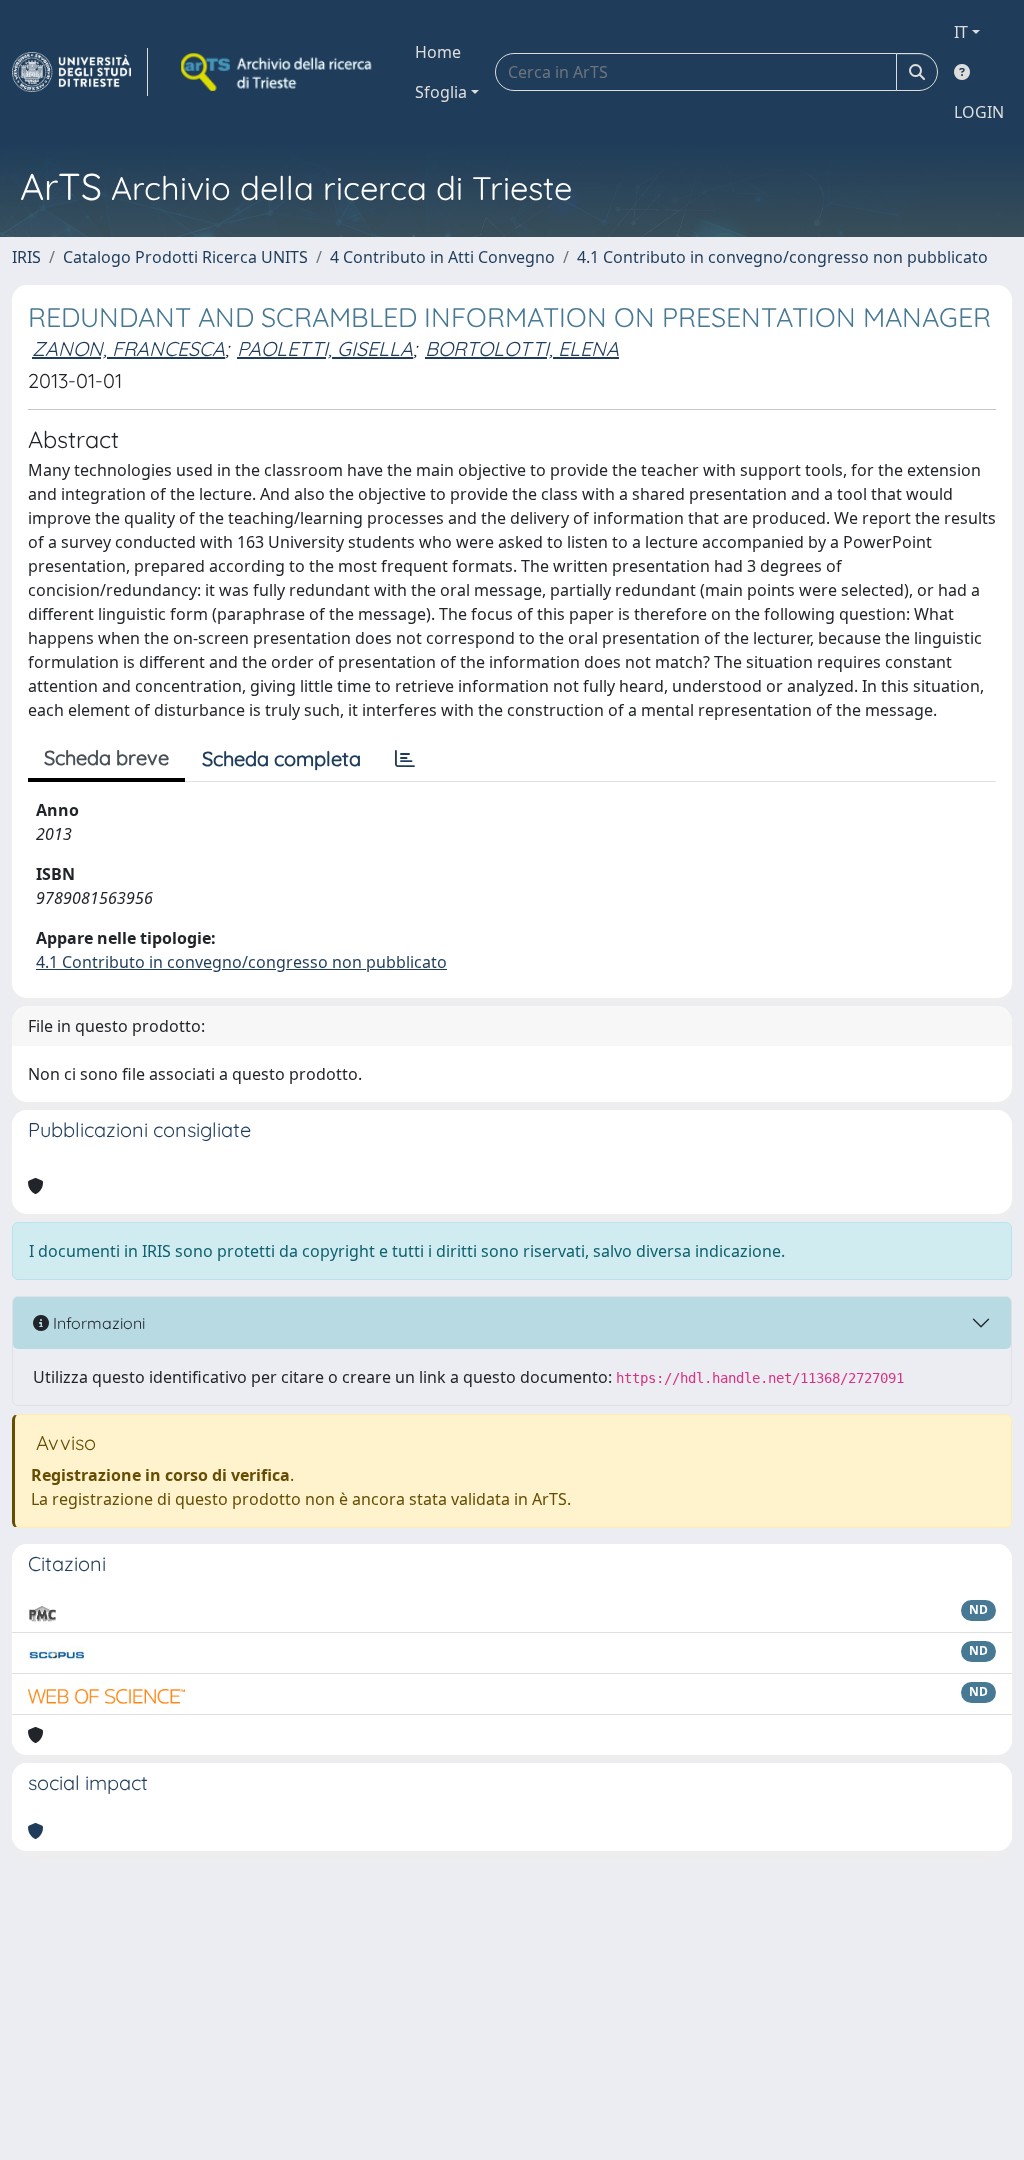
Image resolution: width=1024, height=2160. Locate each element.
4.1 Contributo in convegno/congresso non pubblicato (782, 257)
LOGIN (979, 112)
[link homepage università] (278, 72)
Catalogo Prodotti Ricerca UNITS (185, 257)
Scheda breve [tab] (106, 757)
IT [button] (961, 32)
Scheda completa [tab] (281, 758)
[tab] (405, 759)
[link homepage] (80, 72)
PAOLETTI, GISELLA (325, 348)
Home (438, 52)
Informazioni (97, 1323)
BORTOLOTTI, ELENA (522, 348)
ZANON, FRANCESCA (128, 348)
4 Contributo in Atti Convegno (442, 257)
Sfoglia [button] (441, 92)
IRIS (26, 257)
